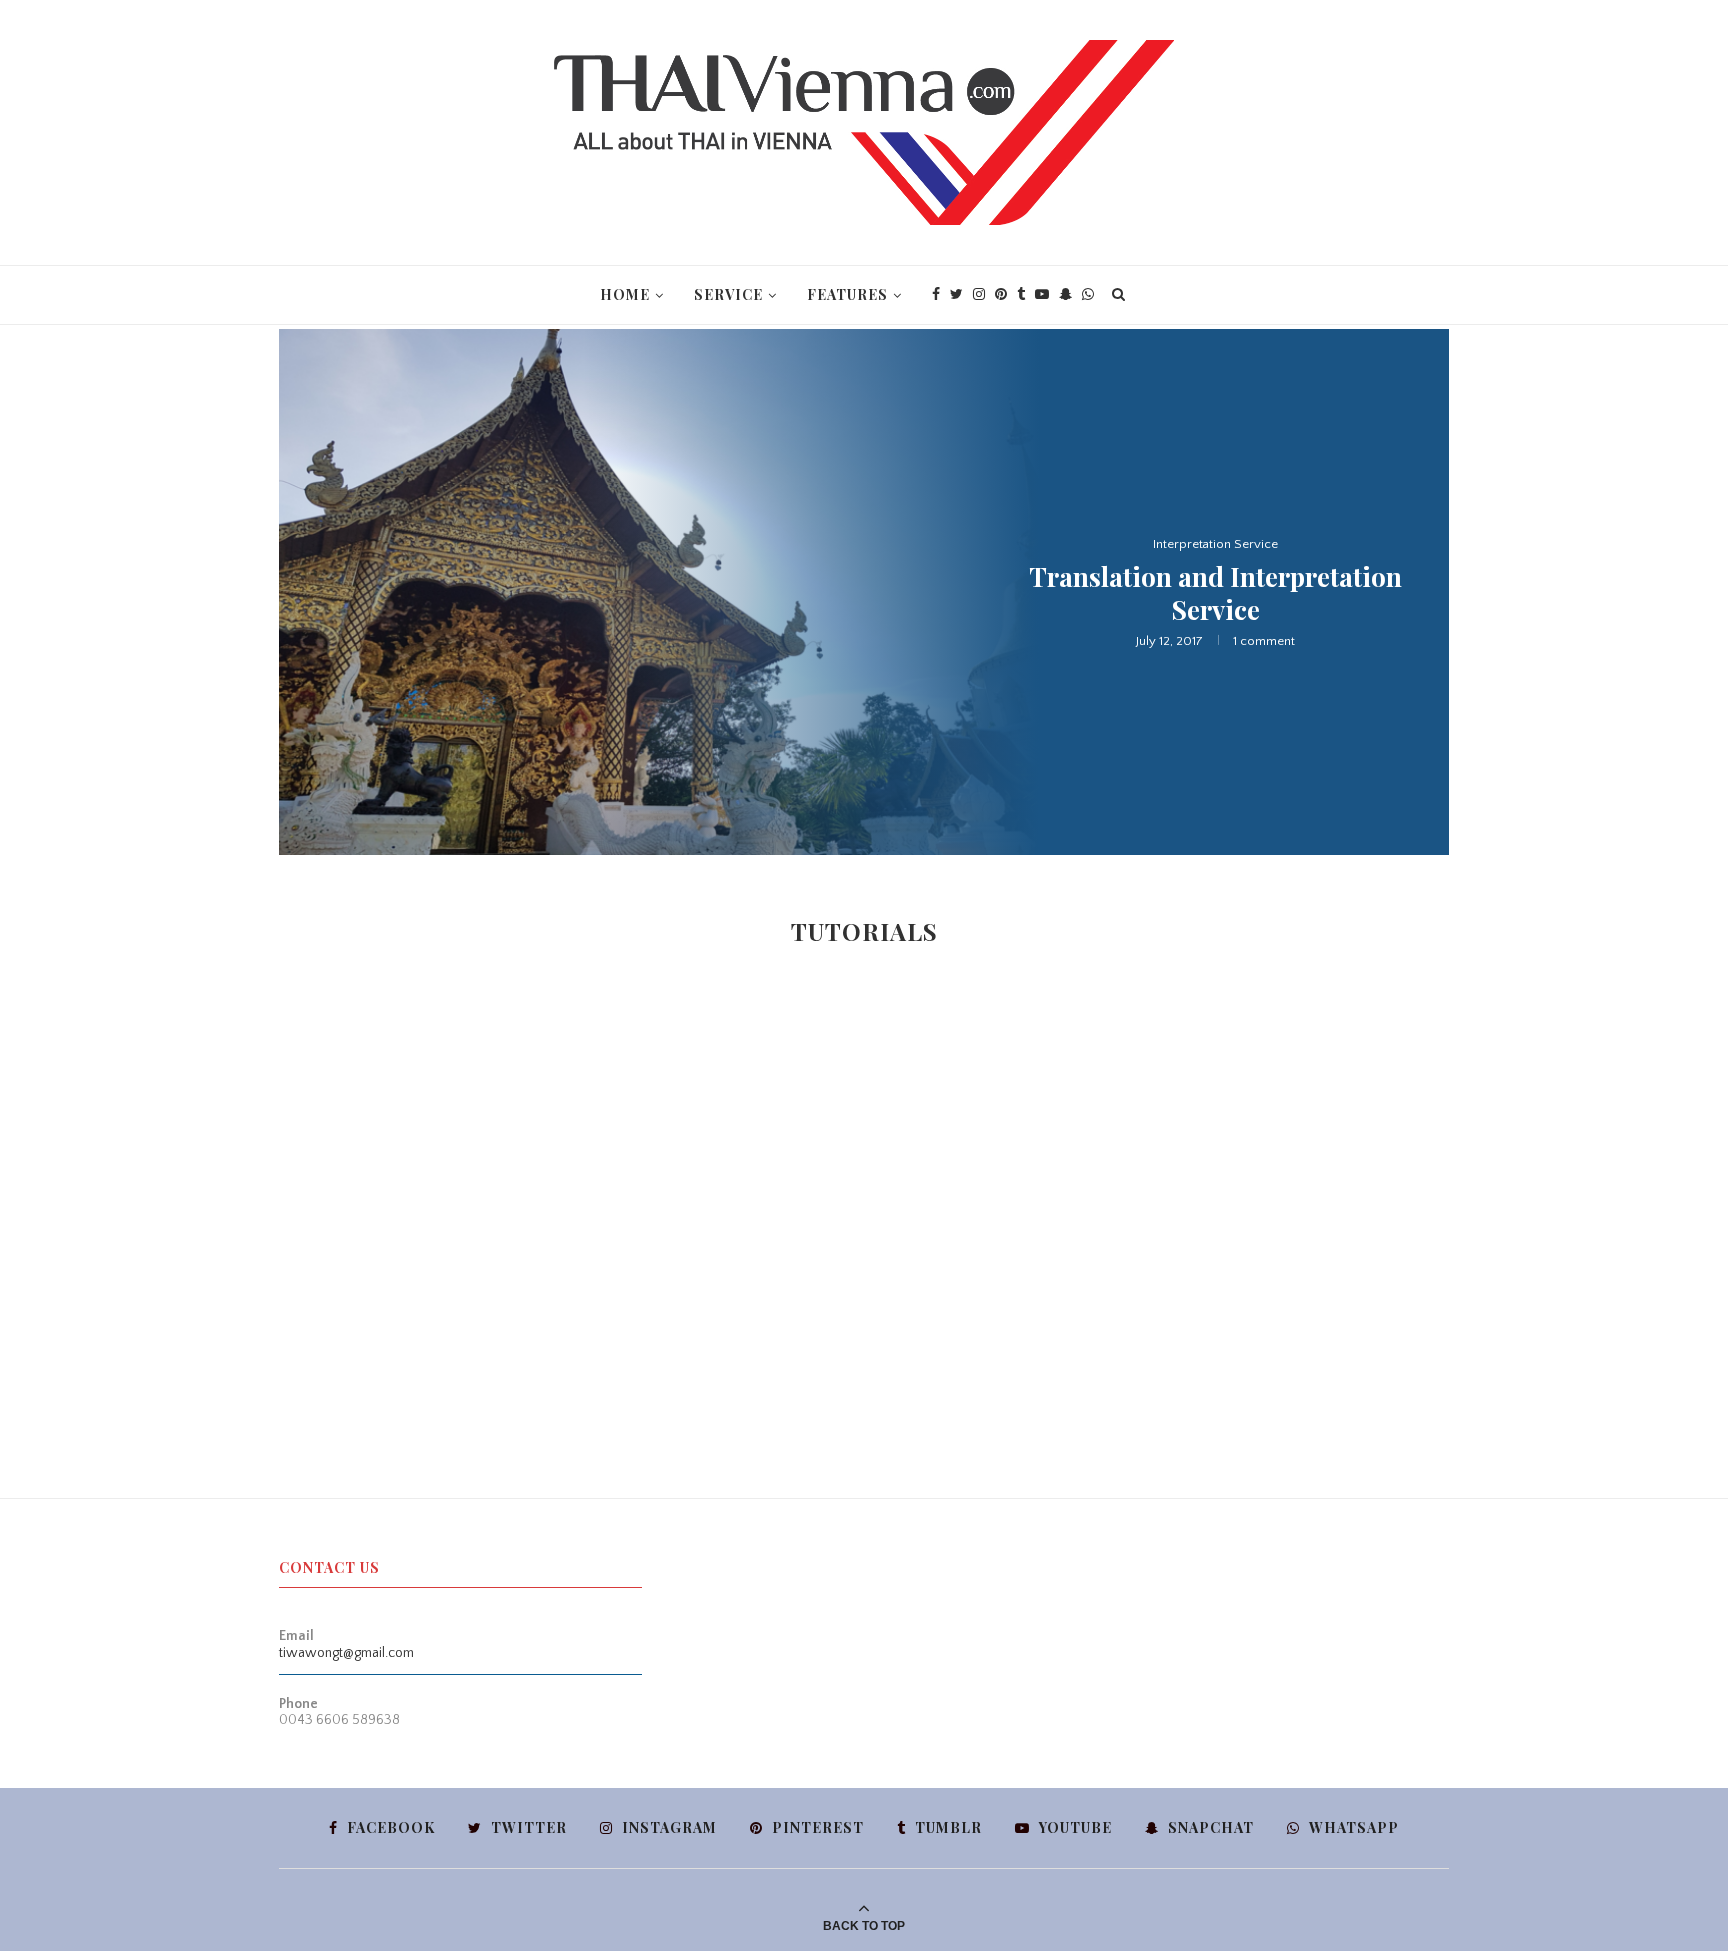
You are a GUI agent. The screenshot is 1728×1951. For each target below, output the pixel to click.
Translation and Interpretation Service (1215, 593)
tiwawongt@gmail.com (346, 1653)
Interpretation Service (1215, 544)
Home (625, 294)
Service (728, 294)
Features (847, 294)
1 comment (1264, 641)
